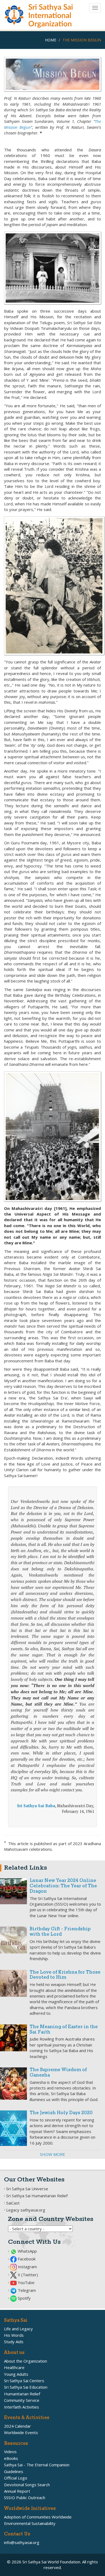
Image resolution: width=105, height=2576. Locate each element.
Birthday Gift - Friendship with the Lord (60, 1932)
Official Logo (16, 2478)
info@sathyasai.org (22, 2542)
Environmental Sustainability (30, 2523)
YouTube (26, 2282)
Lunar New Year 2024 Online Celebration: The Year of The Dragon (63, 1886)
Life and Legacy (18, 2329)
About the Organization (26, 2361)
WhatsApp (27, 2251)
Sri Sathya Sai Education (26, 2387)
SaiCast (13, 2203)
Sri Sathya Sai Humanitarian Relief (37, 2196)
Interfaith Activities (22, 2407)
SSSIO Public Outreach (25, 2498)
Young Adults (16, 2374)
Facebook (26, 2259)
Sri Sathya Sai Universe (27, 2189)
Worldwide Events (21, 2432)
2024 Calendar (17, 2426)
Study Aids (14, 2342)
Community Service (22, 2400)
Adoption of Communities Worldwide (38, 2517)
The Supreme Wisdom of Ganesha (58, 2073)
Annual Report (17, 2491)
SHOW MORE (52, 2154)
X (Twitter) (27, 2275)
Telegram (26, 2290)
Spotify (24, 2298)
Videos (10, 2452)
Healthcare (14, 2367)
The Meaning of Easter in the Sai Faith (64, 2030)
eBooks (11, 2458)
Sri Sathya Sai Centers (24, 2381)
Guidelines (14, 2471)
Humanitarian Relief (22, 2394)
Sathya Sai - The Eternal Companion (37, 2465)
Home (51, 40)
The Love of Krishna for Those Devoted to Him (65, 1975)
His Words (14, 2335)
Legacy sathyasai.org (26, 2210)
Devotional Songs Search (27, 2485)
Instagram (27, 2267)
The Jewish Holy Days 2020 (61, 2113)
